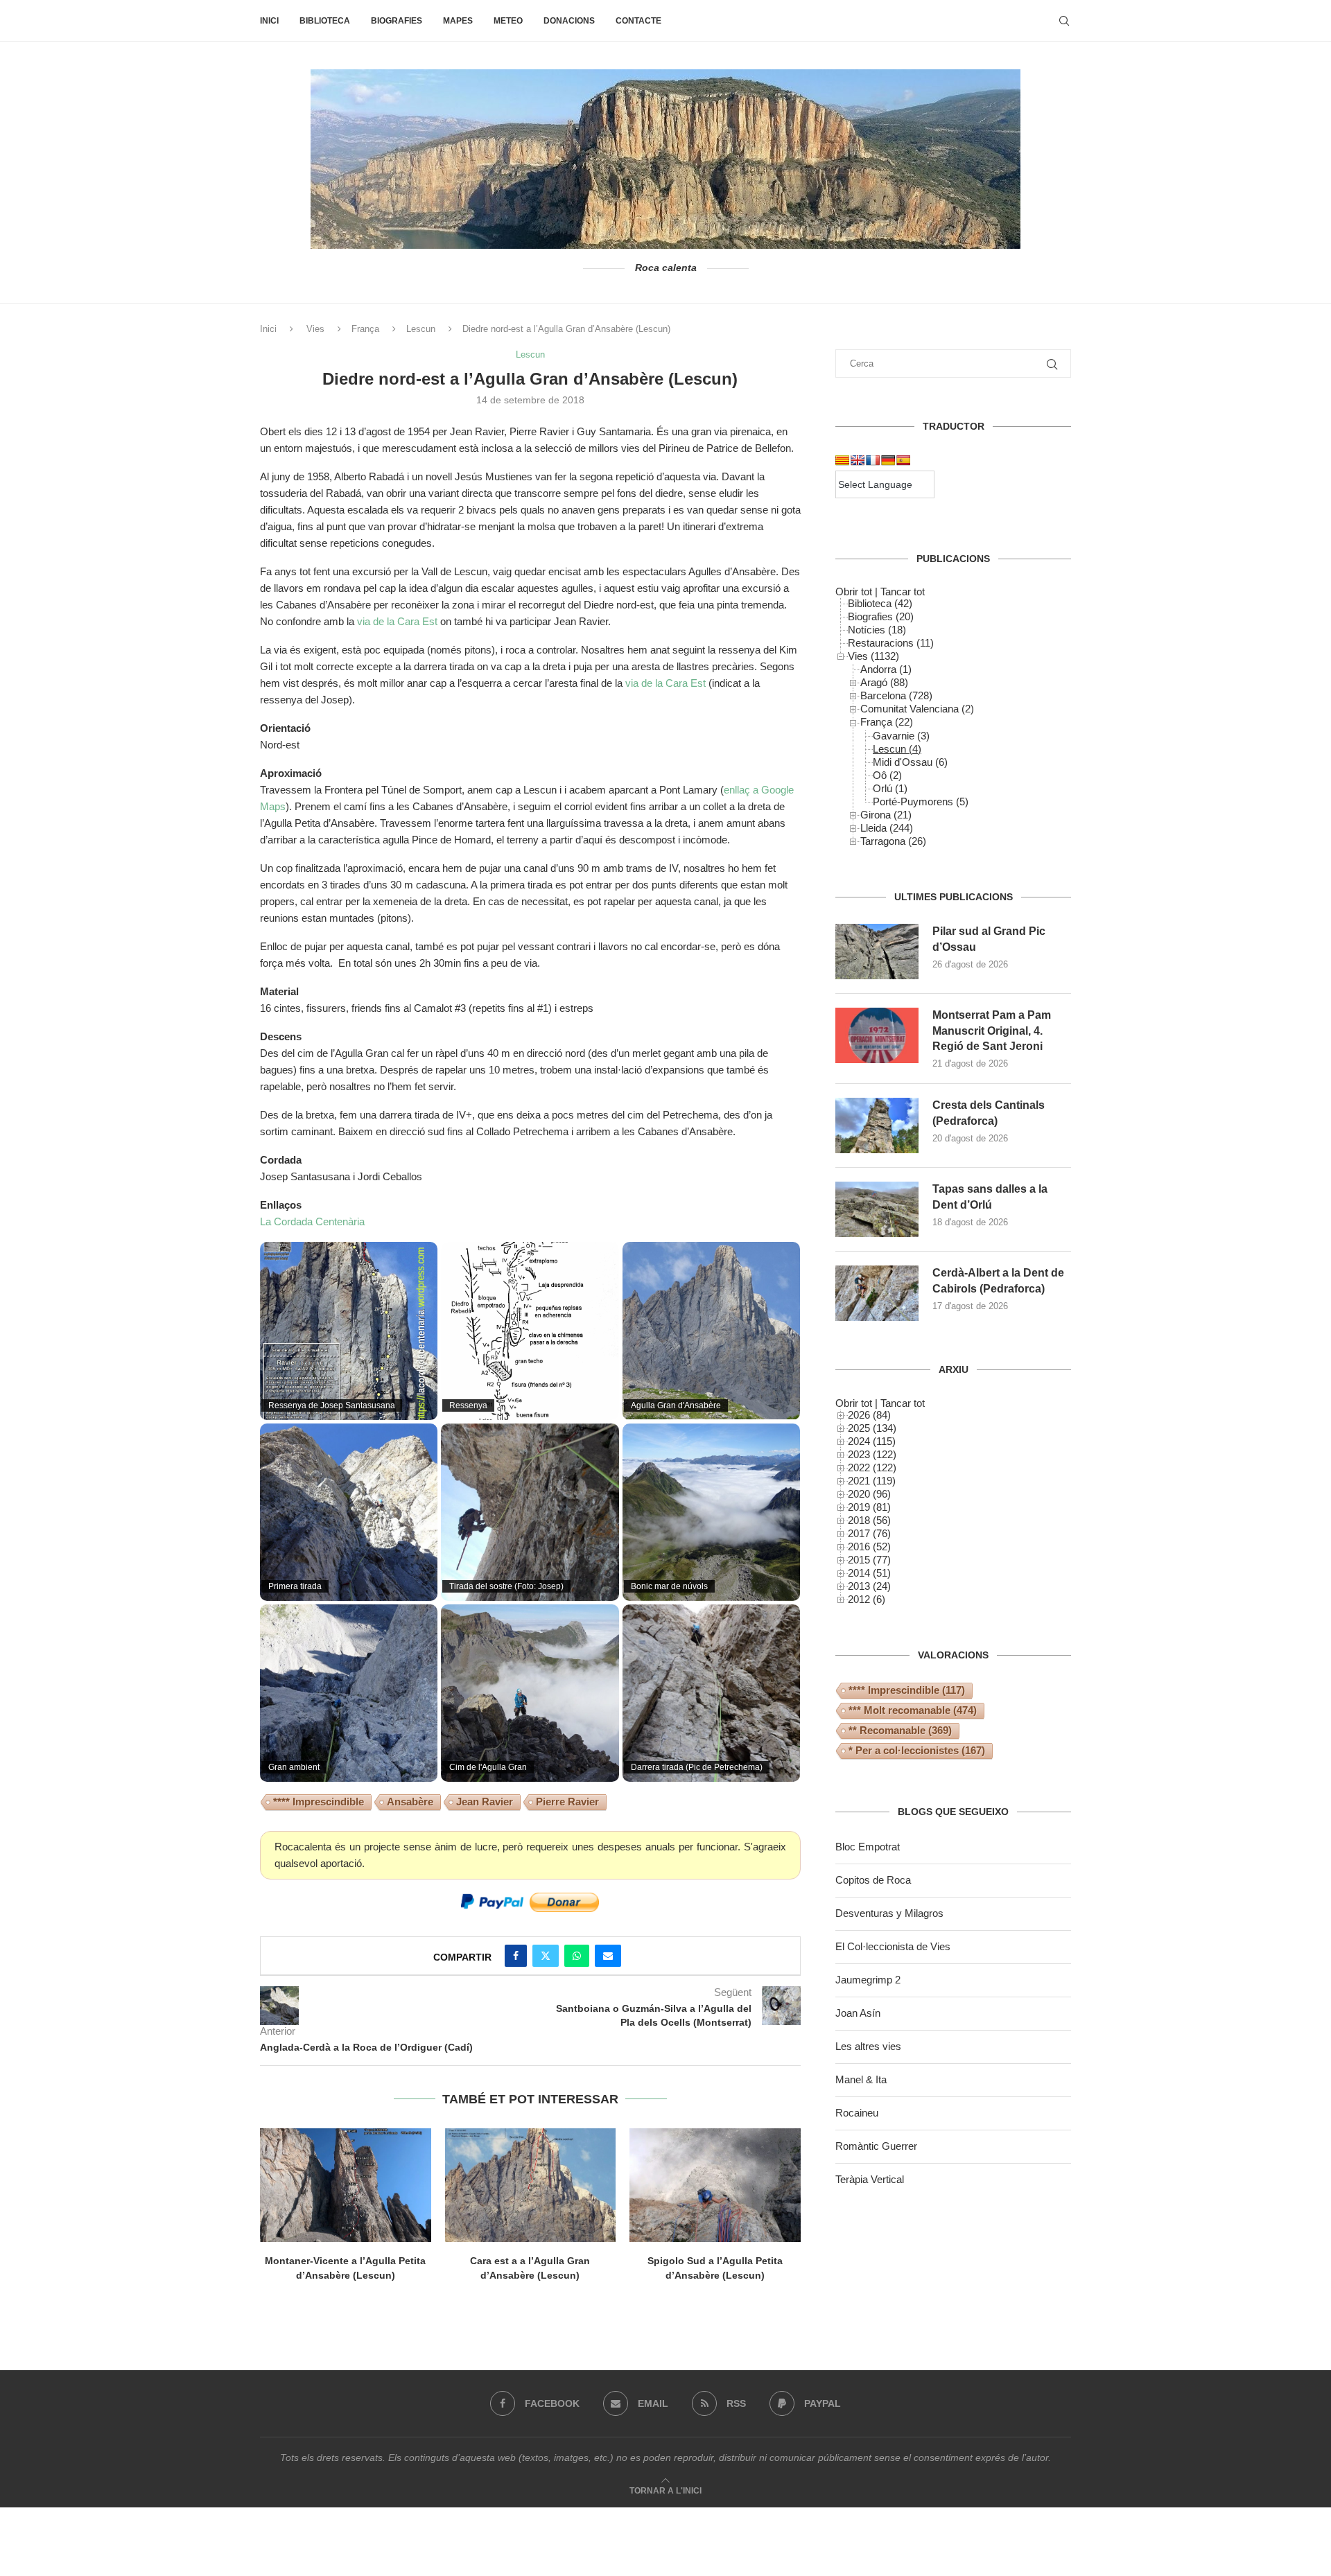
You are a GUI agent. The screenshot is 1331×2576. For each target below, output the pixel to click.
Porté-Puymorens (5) (921, 801)
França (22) (887, 722)
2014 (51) (869, 1573)
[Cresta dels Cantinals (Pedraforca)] (877, 1125)
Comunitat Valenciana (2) (917, 709)
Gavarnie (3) (901, 736)
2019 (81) (869, 1507)
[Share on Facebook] (516, 1956)
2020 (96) (869, 1494)
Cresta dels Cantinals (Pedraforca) (989, 1113)
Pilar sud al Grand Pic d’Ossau (989, 939)
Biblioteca (325, 21)
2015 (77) (869, 1560)
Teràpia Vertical (870, 2179)
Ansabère (410, 1802)
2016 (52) (869, 1547)
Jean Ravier (485, 1802)
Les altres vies (868, 2046)
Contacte (638, 21)
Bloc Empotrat (868, 1847)
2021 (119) (872, 1481)
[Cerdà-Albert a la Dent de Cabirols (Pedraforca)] (877, 1293)
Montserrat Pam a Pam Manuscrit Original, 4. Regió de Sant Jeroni (992, 1031)
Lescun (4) (897, 749)
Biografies (397, 21)
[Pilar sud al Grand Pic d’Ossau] (877, 952)
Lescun (421, 329)
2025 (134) (872, 1428)
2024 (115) (872, 1441)
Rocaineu (857, 2113)
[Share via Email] (608, 1956)
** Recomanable (900, 1730)
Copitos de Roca (873, 1880)
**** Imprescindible (319, 1802)
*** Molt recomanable (913, 1710)
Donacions (569, 21)
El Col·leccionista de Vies (893, 1946)
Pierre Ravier (567, 1802)
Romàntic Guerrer (876, 2146)
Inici (269, 21)
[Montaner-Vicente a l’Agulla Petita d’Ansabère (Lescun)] (346, 2185)
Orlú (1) (890, 788)
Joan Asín (858, 2013)
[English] (858, 460)
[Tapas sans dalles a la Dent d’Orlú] (877, 1209)
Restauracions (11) (891, 643)
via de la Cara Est (397, 621)
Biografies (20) (881, 616)
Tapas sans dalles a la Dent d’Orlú (990, 1197)
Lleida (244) (887, 828)
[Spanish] (903, 460)
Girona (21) (886, 815)
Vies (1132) (873, 656)
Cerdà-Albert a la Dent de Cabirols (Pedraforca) (998, 1280)
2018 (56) (869, 1520)
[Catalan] (842, 460)
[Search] (1064, 21)
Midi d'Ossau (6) (910, 762)
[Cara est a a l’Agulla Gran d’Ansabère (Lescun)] (531, 2185)
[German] (888, 460)
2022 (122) (872, 1467)
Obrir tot (854, 592)
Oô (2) (887, 775)
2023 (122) (872, 1454)
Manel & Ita (861, 2079)
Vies (315, 329)
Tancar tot (903, 592)
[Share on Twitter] (546, 1956)
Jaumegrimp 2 (868, 1980)
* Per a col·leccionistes (917, 1750)
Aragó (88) (884, 682)
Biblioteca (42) (880, 603)
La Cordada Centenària (312, 1221)
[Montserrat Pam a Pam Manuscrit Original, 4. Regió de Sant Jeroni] (877, 1035)
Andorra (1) (886, 669)
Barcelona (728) (896, 695)
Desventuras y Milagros (889, 1913)
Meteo (508, 21)
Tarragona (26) (893, 841)
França (365, 329)
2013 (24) (869, 1586)
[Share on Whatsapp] (577, 1956)
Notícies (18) (877, 630)
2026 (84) (869, 1415)
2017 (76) (869, 1533)
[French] (873, 460)
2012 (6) (867, 1599)
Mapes (458, 21)
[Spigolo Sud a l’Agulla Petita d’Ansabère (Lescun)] (715, 2185)
